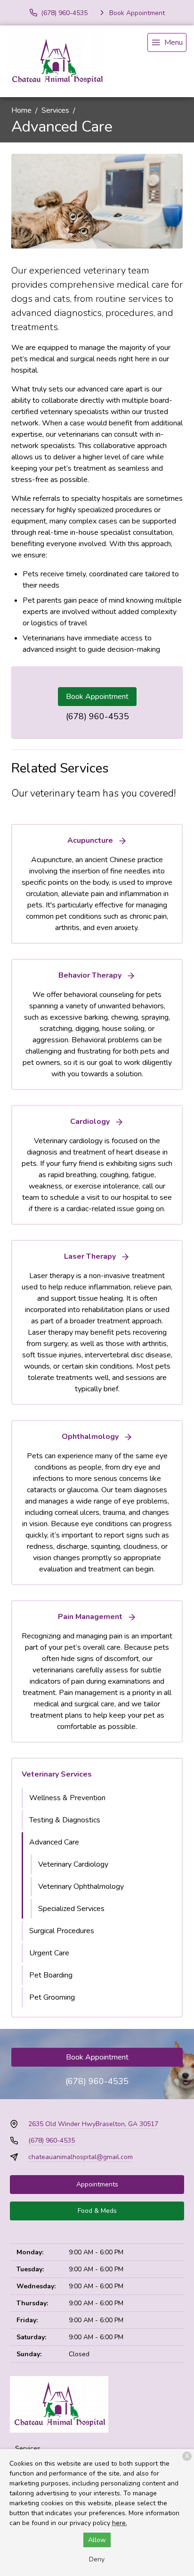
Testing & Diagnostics (65, 1820)
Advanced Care (54, 1842)
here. (120, 2523)
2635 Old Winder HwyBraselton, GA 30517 (93, 2124)
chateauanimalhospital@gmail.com (81, 2157)
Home (21, 110)
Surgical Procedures (62, 1931)
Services (55, 110)
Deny (97, 2559)
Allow (97, 2540)
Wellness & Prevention (67, 1798)
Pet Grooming (52, 1997)
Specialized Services (71, 1909)
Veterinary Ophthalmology (81, 1886)
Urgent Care (49, 1953)
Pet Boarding (51, 1975)
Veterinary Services (57, 1774)
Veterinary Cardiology (73, 1864)
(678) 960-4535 (97, 716)
